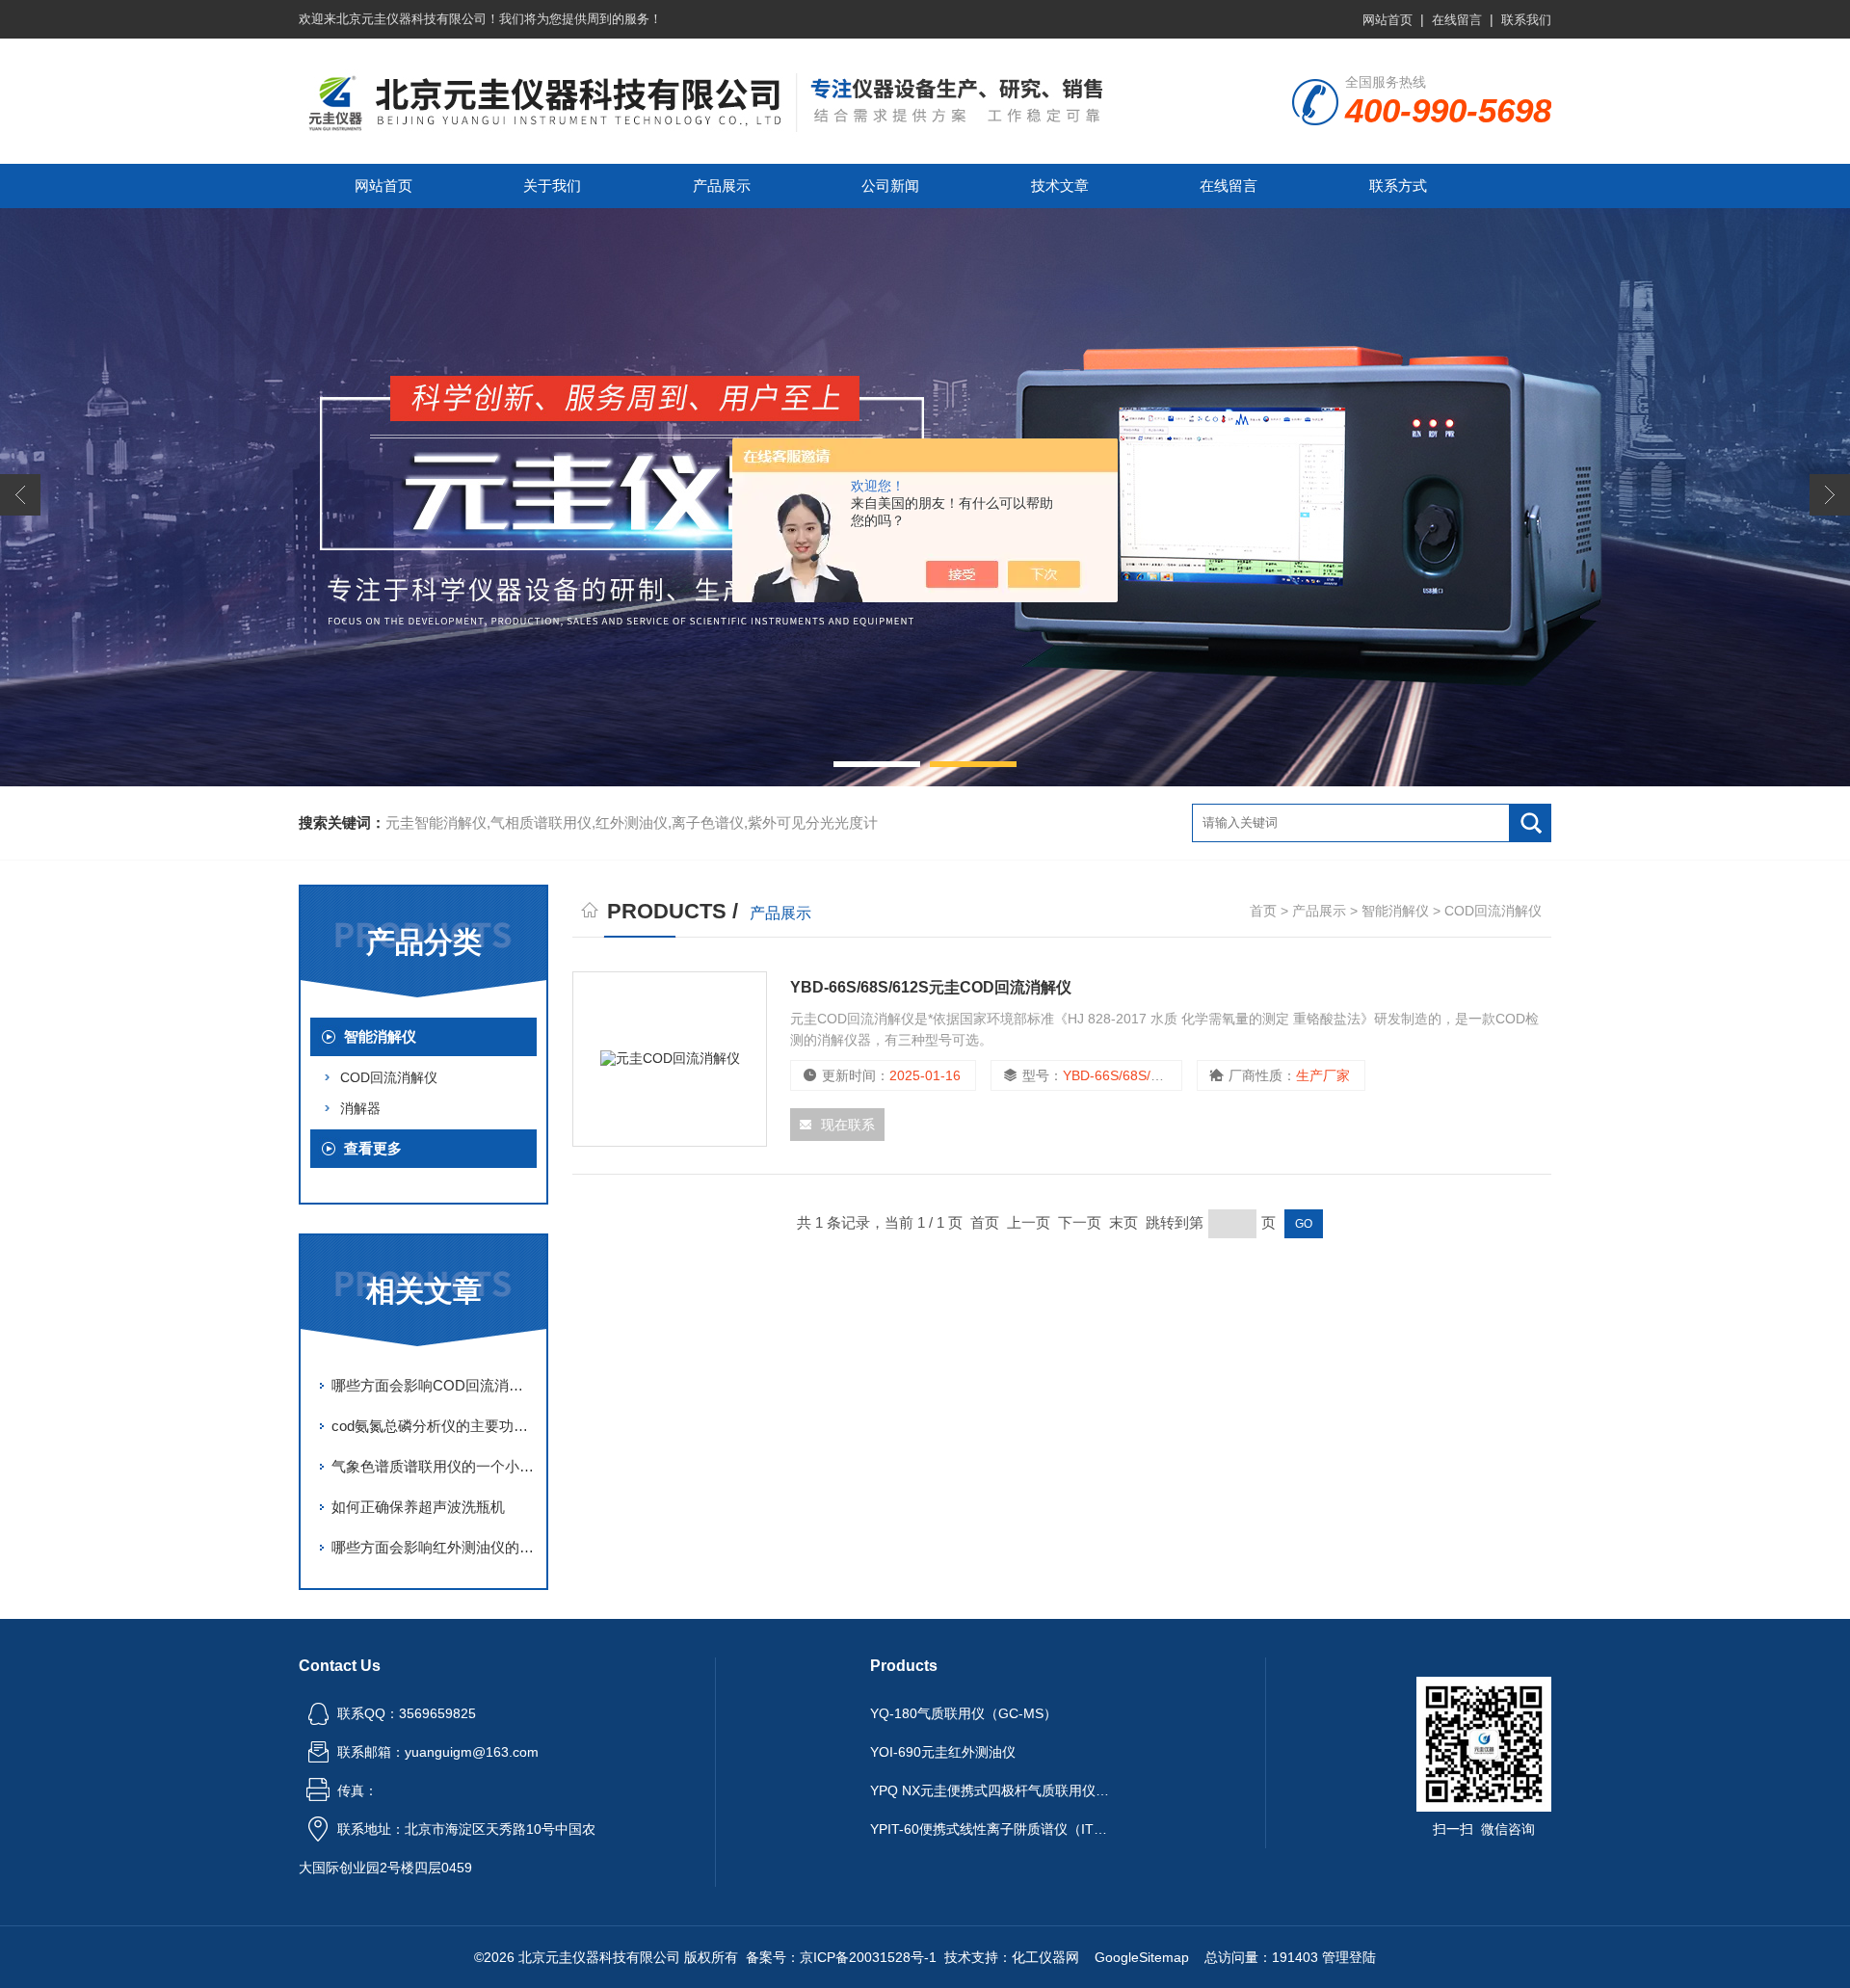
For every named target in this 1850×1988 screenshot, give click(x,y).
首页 (1263, 911)
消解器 (360, 1108)
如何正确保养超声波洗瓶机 (418, 1507)
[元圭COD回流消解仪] (670, 1059)
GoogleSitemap (1142, 1957)
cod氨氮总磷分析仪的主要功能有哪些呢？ (434, 1426)
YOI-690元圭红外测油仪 (943, 1752)
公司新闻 (890, 186)
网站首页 (1387, 20)
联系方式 (1398, 186)
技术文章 (1060, 186)
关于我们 (552, 186)
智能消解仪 (380, 1036)
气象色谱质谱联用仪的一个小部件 (434, 1466)
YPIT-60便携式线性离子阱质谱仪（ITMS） (991, 1829)
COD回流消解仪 (389, 1077)
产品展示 (722, 186)
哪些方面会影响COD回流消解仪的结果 (434, 1385)
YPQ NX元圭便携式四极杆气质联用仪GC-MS (991, 1790)
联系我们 (1526, 20)
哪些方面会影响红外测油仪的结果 (434, 1547)
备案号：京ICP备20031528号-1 (841, 1957)
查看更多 (373, 1148)
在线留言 (1457, 20)
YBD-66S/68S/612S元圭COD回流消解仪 (931, 987)
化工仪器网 (1045, 1957)
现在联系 (848, 1125)
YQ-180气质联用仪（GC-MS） (964, 1713)
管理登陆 (1349, 1957)
